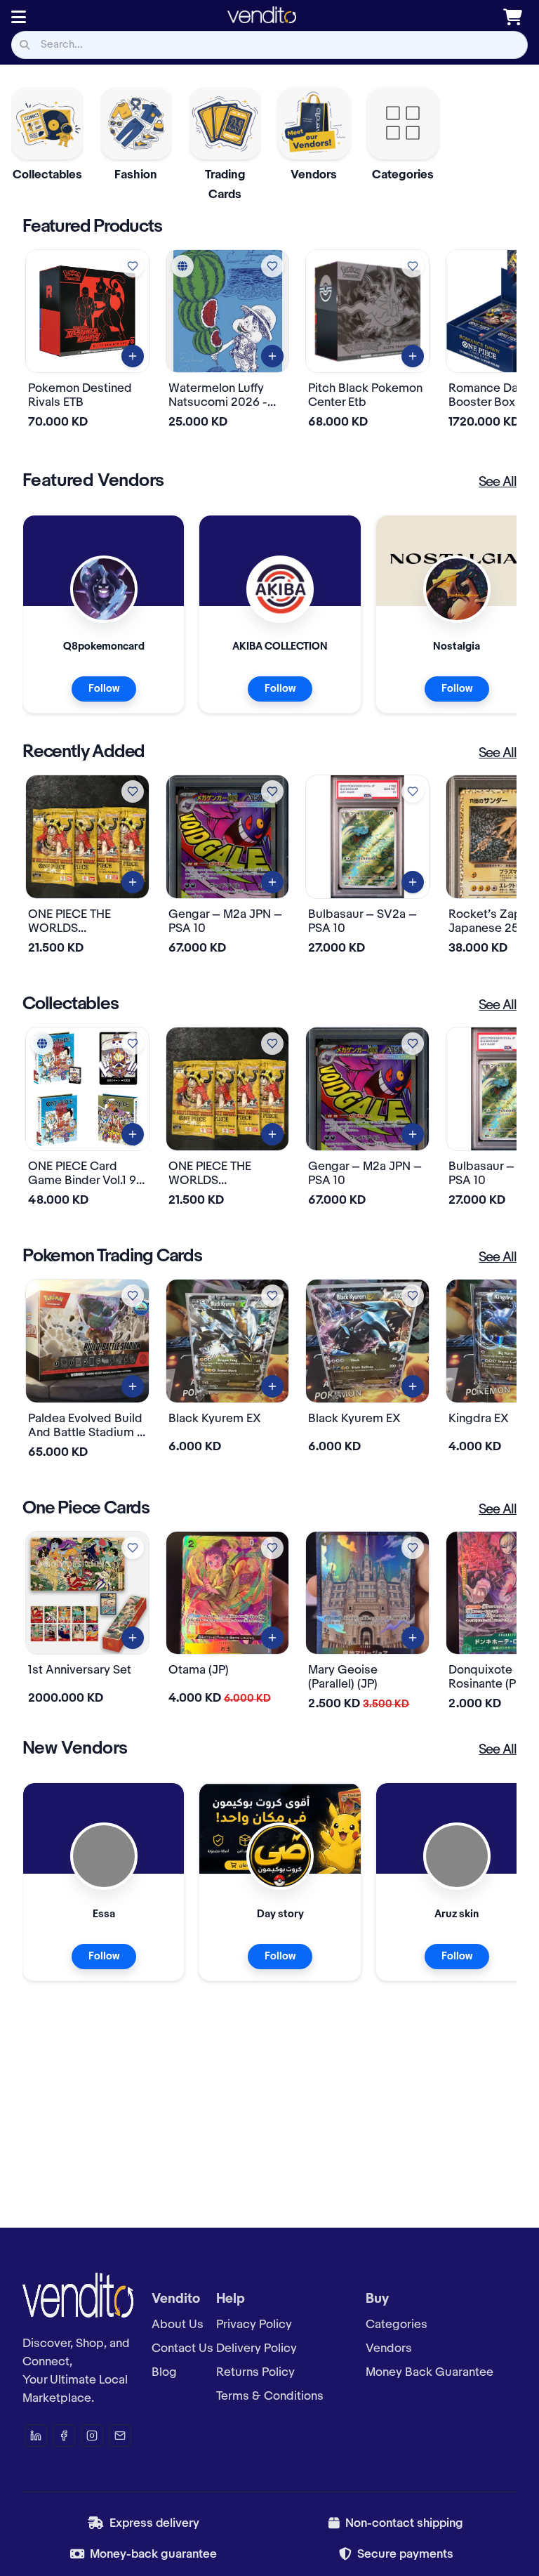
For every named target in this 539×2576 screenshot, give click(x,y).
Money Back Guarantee (430, 2372)
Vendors (389, 2348)
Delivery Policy (257, 2348)
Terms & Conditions (270, 2396)
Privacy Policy (254, 2325)
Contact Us (182, 2348)
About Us (178, 2325)
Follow (104, 689)
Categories (397, 2325)
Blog (164, 2372)
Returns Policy (255, 2372)
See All (498, 482)
